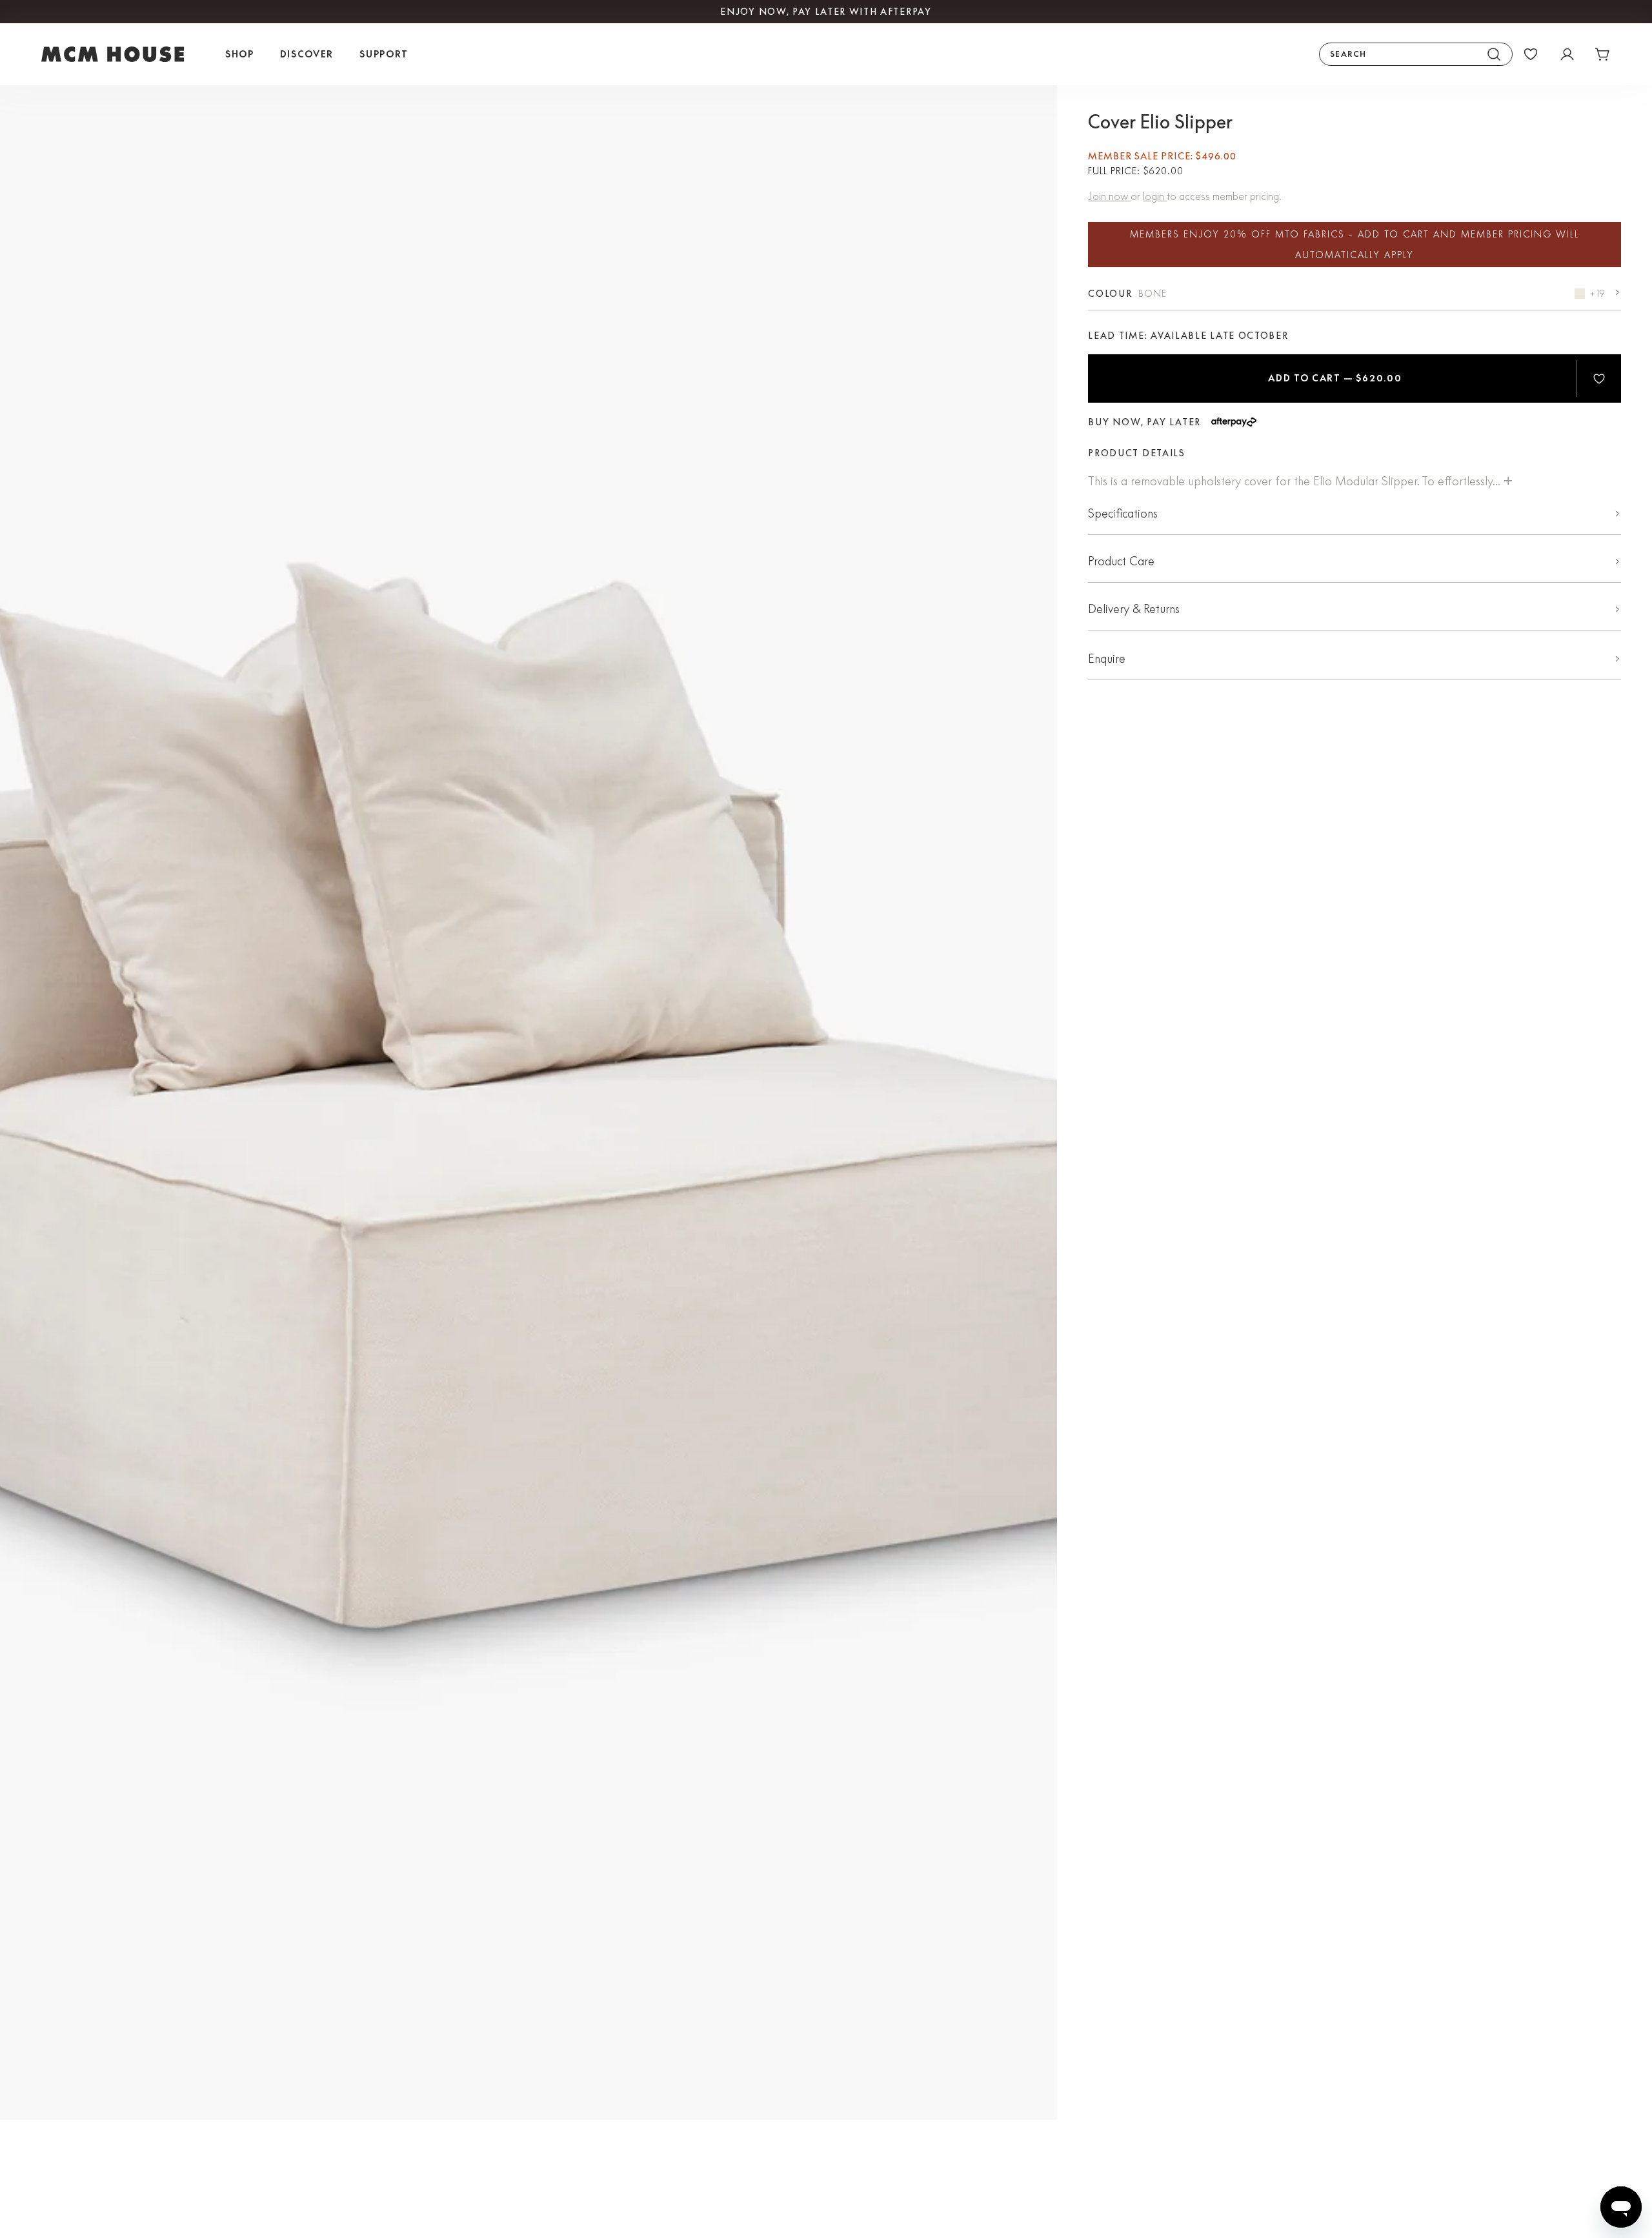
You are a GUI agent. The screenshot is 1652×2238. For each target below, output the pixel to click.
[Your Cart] (1603, 54)
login (1155, 196)
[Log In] (1567, 54)
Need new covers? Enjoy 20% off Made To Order (826, 12)
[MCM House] (113, 54)
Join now (1109, 196)
